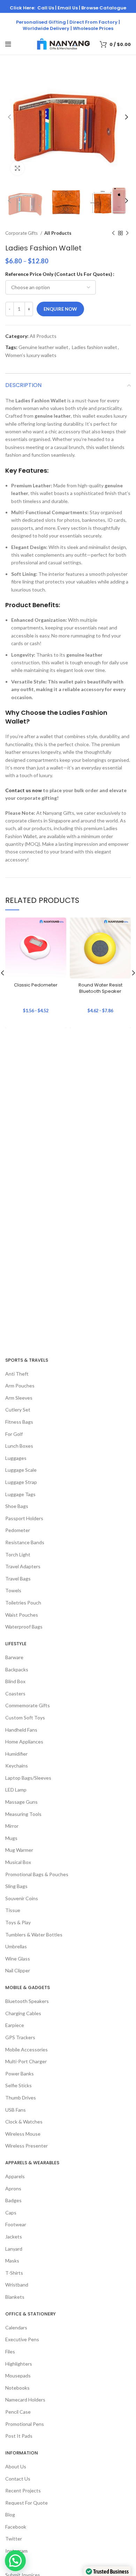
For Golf (14, 1434)
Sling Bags (16, 1886)
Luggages (16, 1458)
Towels (13, 1590)
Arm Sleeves (19, 1398)
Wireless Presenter (27, 2146)
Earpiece (15, 2025)
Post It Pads (19, 2436)
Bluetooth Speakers (27, 2001)
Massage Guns (21, 1802)
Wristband (17, 2285)
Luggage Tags (20, 1494)
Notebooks (17, 2388)
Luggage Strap (21, 1482)
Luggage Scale (21, 1470)
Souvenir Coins (22, 1898)
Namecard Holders (25, 2400)
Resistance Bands (25, 1542)
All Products (58, 233)
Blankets (15, 2297)
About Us (16, 2466)
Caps (11, 2213)
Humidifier (16, 1754)
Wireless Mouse (23, 2134)
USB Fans (16, 2110)
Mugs (11, 1838)
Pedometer (18, 1530)
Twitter (14, 2539)
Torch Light (18, 1554)
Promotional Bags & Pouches (37, 1874)
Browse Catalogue (104, 8)
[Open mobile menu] (8, 44)
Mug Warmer (19, 1850)
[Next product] (127, 233)
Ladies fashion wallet (95, 347)
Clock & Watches (24, 2122)
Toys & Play (18, 1922)
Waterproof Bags (24, 1627)
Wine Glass (18, 1959)
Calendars (16, 2327)
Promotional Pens (25, 2424)
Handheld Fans (21, 1730)
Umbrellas (16, 1946)
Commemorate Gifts (28, 1705)
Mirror (12, 1826)
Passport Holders (24, 1518)
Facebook (16, 2527)
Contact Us (18, 2479)
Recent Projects (23, 2490)
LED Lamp (16, 1790)
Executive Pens (22, 2339)
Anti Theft (17, 1374)
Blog (10, 2515)
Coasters (15, 1693)
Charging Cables (23, 2013)
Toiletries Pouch (23, 1603)
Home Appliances (24, 1742)
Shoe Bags (17, 1506)
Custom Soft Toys (25, 1718)
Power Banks (20, 2074)
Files (10, 2351)
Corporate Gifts (22, 233)
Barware (14, 1657)
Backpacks (17, 1669)
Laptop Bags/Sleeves (28, 1778)
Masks (12, 2261)
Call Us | (47, 8)
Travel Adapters (23, 1566)
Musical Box (18, 1862)
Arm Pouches (20, 1386)
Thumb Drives (21, 2098)
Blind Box (15, 1681)
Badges (13, 2200)
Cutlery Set (18, 1410)
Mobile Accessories (27, 2049)
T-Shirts (14, 2273)
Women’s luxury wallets (31, 355)
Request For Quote (27, 2503)
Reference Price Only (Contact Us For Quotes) (59, 274)
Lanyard (14, 2249)
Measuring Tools (23, 1814)
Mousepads (18, 2376)
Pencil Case (18, 2412)
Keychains (17, 1766)
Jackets (14, 2237)
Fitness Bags (19, 1422)
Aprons (13, 2188)
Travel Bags (18, 1579)
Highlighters (19, 2364)
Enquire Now (60, 309)
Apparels (15, 2176)
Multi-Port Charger (26, 2061)
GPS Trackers (20, 2037)
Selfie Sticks (18, 2085)
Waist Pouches (22, 1615)
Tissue (13, 1910)
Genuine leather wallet (43, 347)
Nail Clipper (18, 1970)
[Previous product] (113, 233)
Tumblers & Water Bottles (34, 1935)
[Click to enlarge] (17, 168)
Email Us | (69, 8)
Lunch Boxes (19, 1446)
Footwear (16, 2224)
